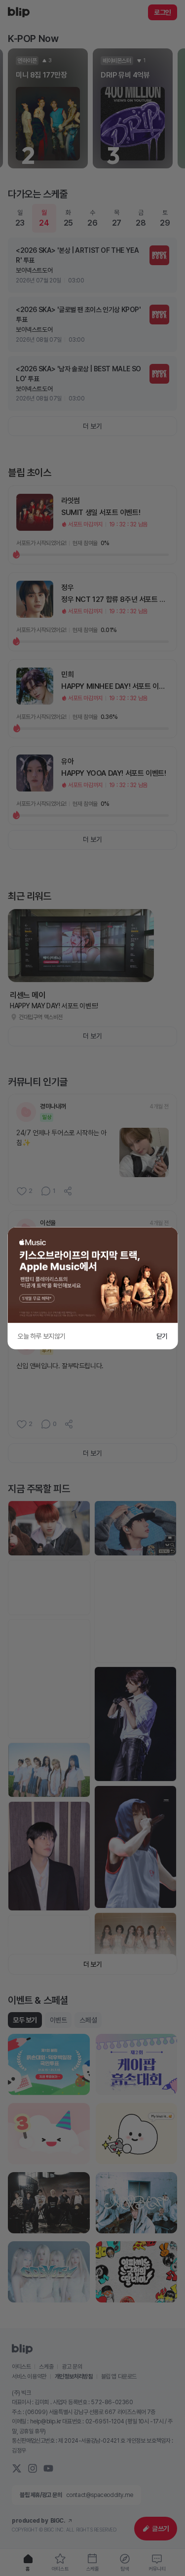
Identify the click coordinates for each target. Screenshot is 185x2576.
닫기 (162, 1336)
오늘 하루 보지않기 (41, 1336)
